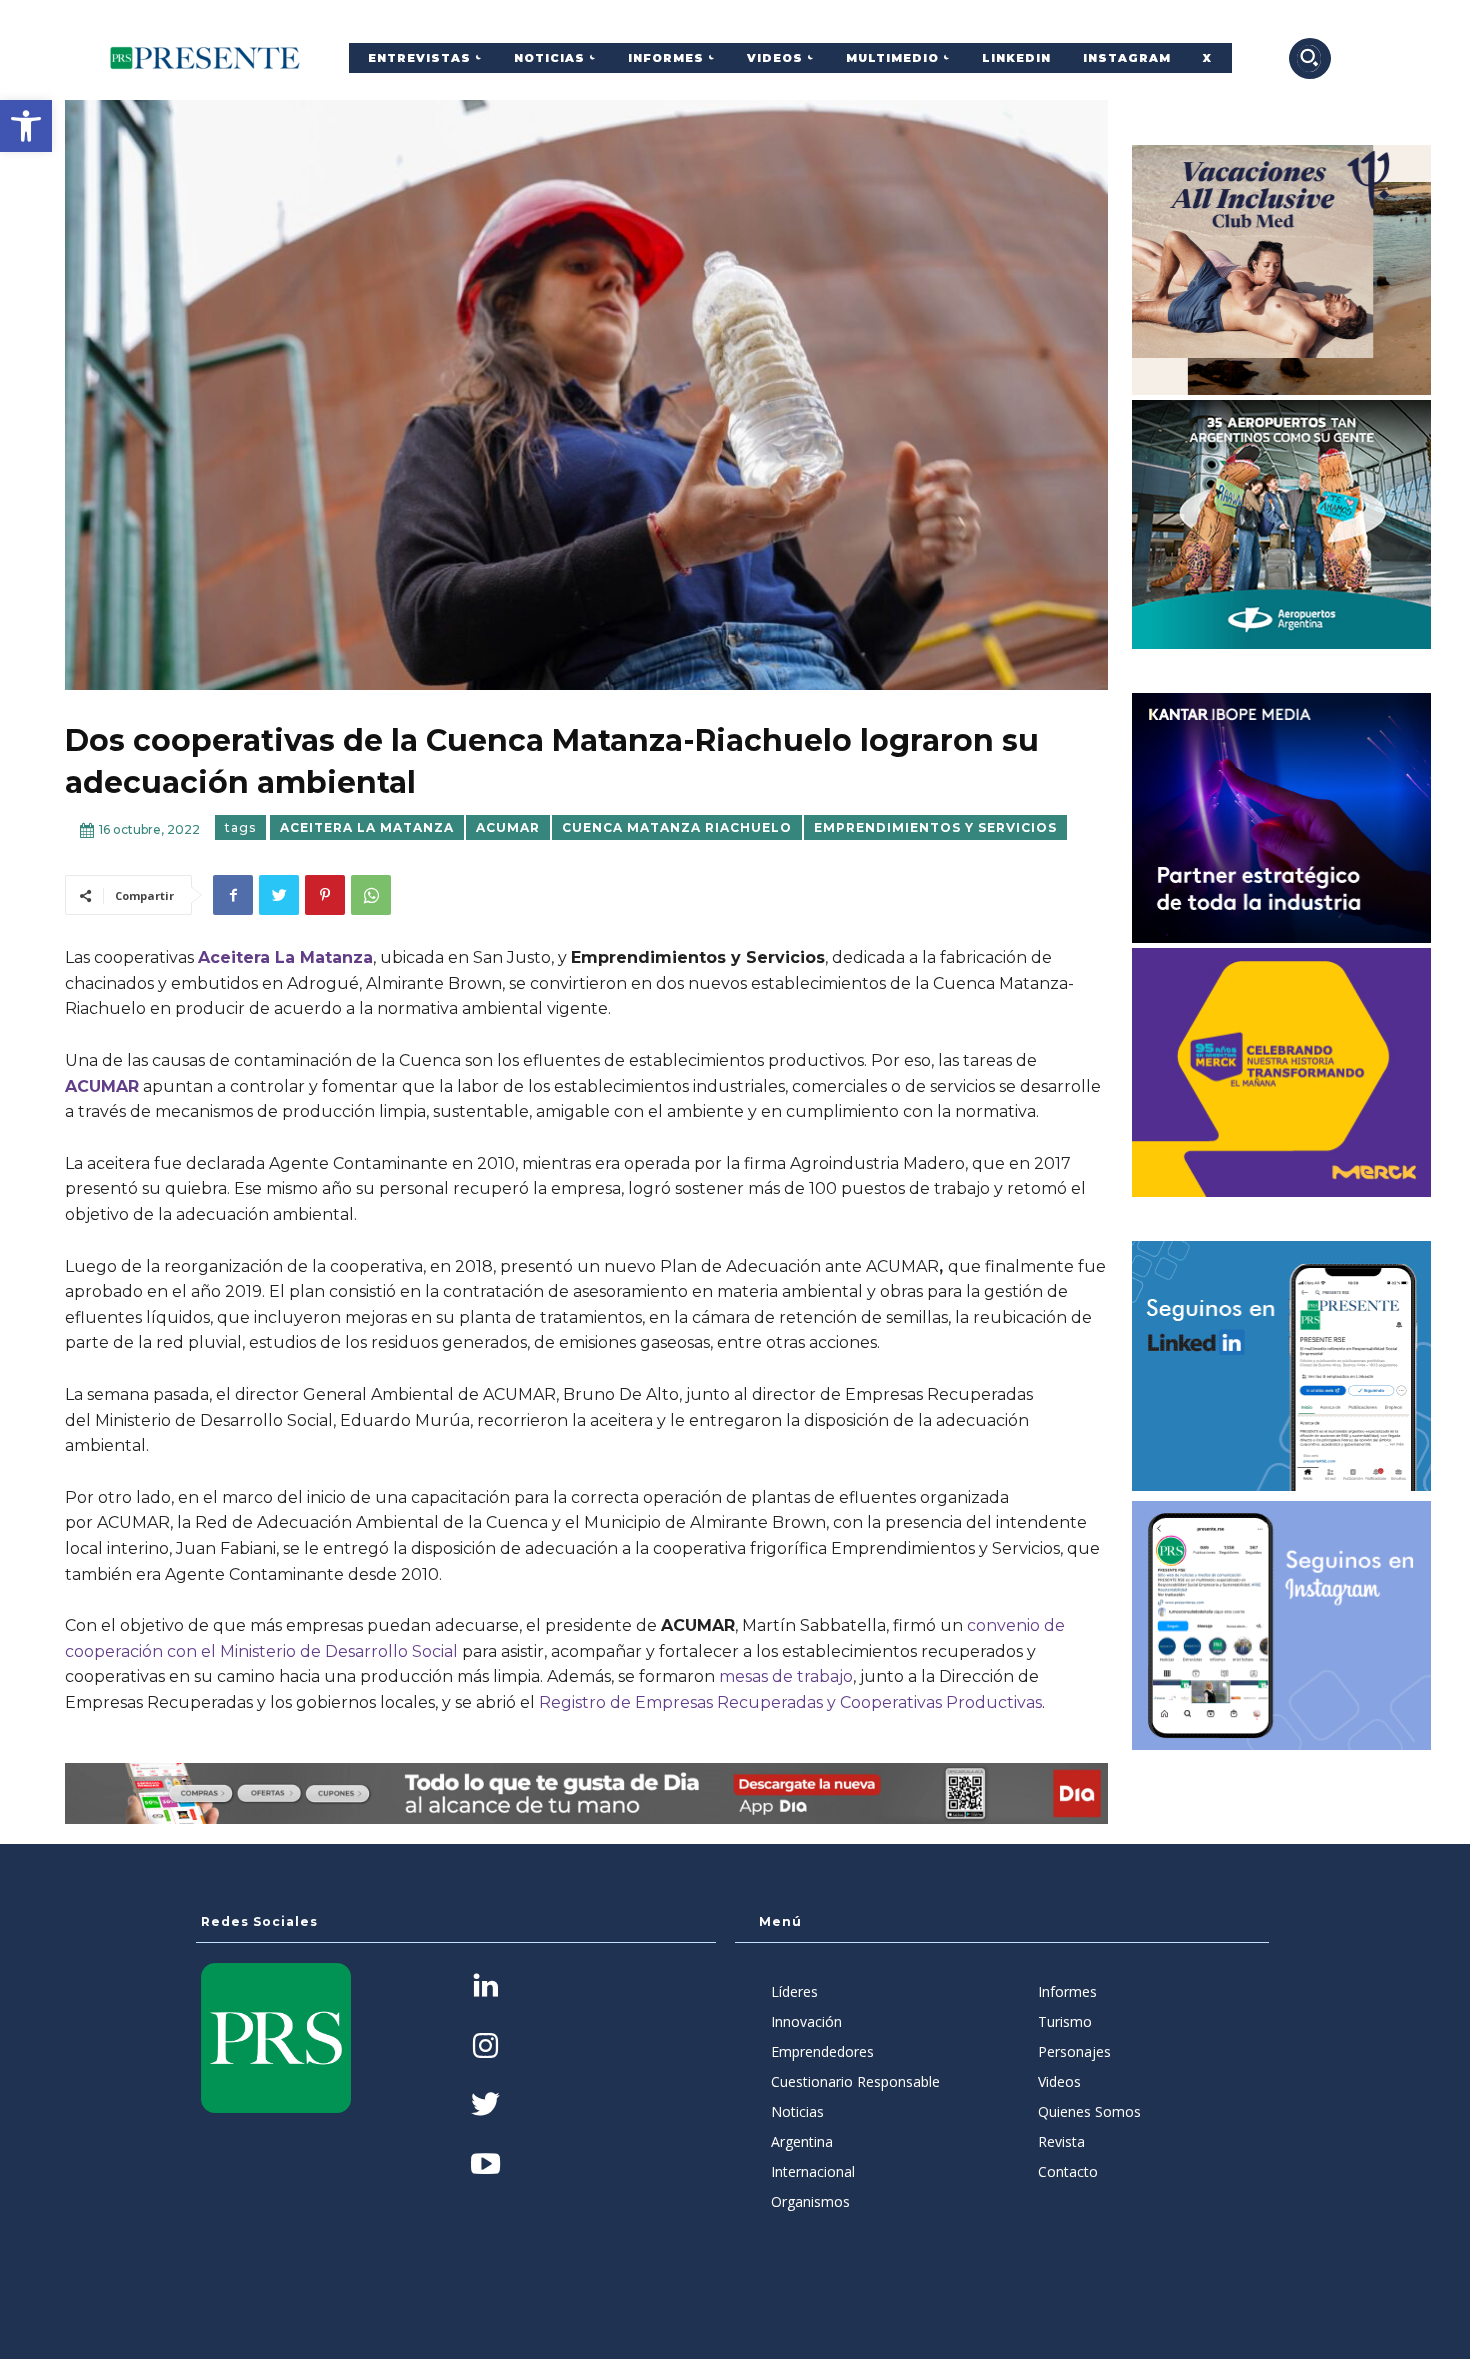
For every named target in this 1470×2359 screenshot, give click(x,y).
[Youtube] (485, 2165)
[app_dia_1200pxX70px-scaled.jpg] (586, 1793)
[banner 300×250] (1282, 525)
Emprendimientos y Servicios (935, 827)
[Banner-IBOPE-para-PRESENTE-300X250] (1282, 818)
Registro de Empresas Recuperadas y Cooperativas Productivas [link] (788, 1702)
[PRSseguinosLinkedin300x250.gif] (1282, 1366)
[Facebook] (233, 895)
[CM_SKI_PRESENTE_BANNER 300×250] (1282, 270)
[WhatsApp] (371, 895)
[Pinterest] (325, 895)
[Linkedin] (485, 1987)
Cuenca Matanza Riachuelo (677, 827)
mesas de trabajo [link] (786, 1676)
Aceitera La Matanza (367, 827)
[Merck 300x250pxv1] (1282, 1073)
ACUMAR (508, 827)
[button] (26, 126)
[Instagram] (485, 2047)
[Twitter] (279, 895)
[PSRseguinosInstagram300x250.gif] (1282, 1626)
